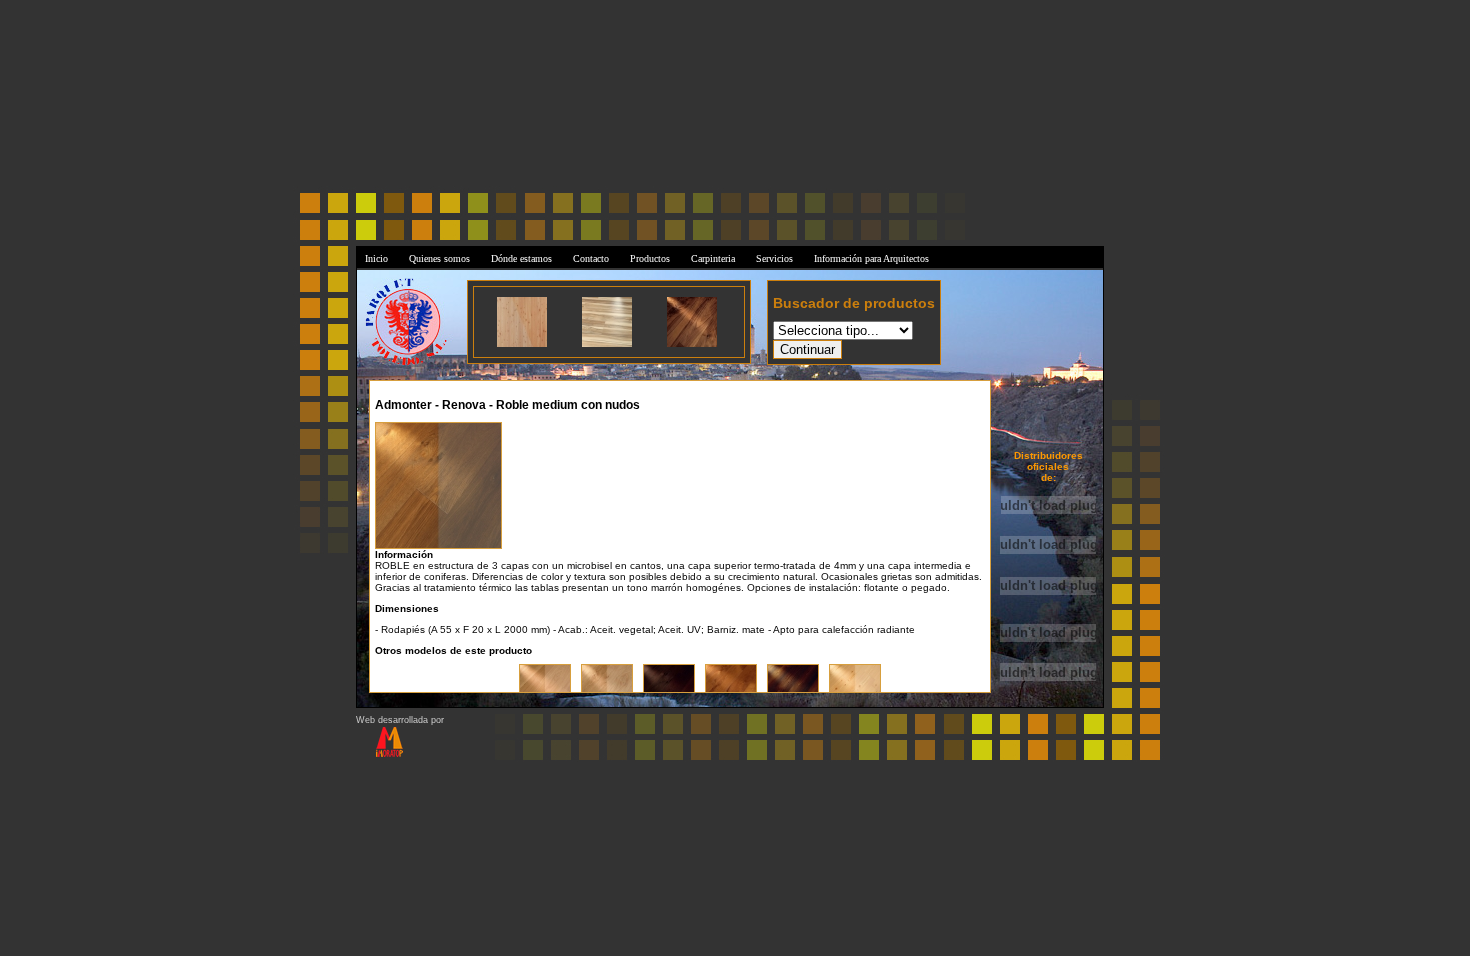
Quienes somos (439, 258)
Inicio (376, 258)
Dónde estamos (521, 258)
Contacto (591, 258)
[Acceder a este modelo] (522, 343)
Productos (650, 258)
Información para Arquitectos (871, 258)
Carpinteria (713, 258)
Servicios (774, 258)
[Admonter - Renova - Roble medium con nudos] (438, 482)
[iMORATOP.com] (379, 754)
